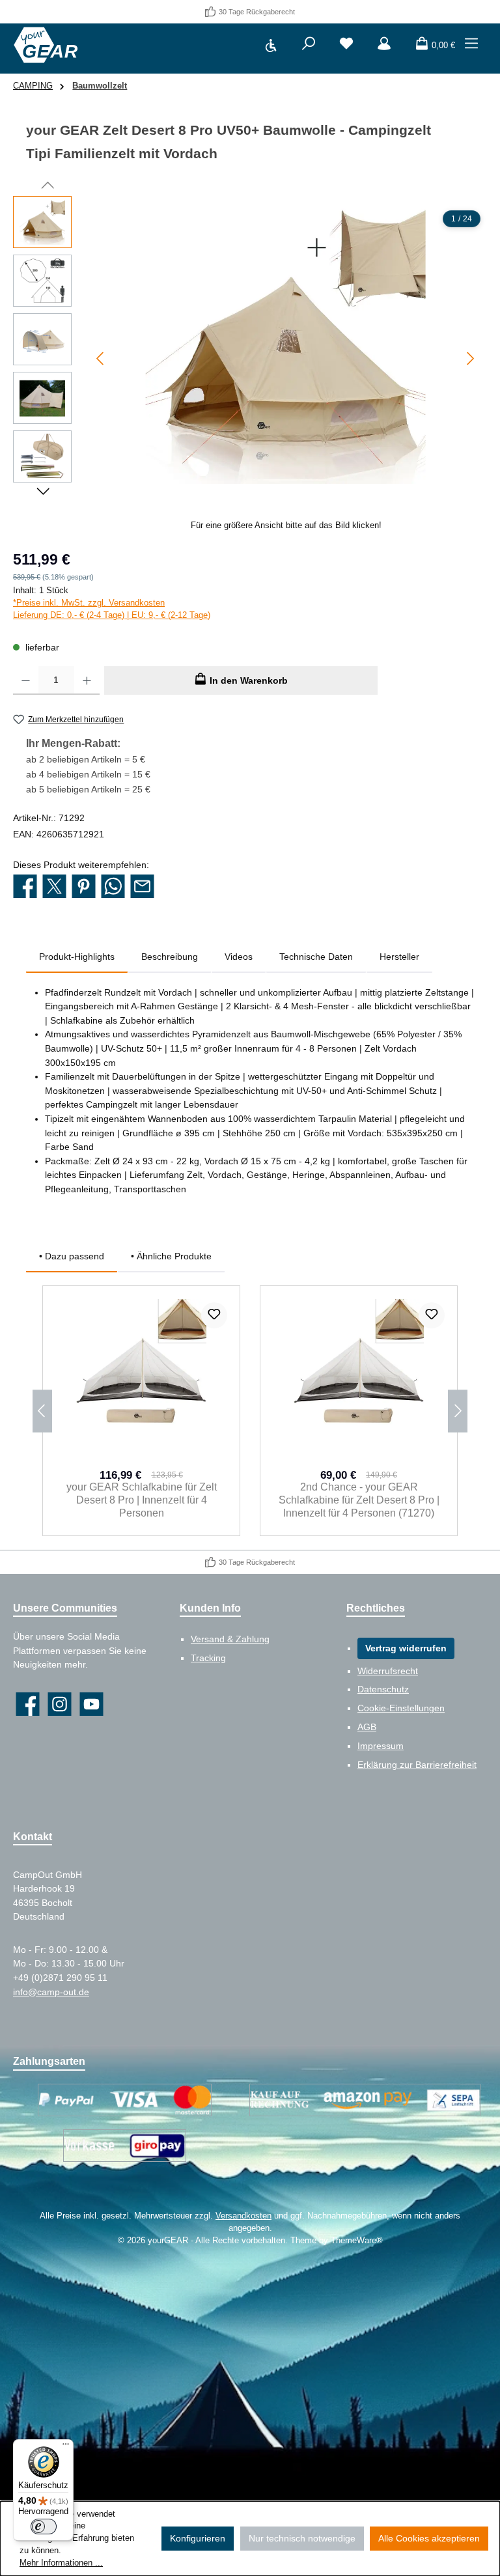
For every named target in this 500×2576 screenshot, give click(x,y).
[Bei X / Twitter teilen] (54, 888)
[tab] (77, 957)
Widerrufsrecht (388, 1671)
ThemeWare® (357, 2241)
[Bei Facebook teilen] (25, 888)
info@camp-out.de (51, 1992)
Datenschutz (383, 1689)
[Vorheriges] (101, 358)
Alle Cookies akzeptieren (429, 2538)
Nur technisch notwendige (302, 2538)
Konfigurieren (198, 2538)
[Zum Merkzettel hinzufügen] (214, 1315)
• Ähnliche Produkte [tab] (171, 1256)
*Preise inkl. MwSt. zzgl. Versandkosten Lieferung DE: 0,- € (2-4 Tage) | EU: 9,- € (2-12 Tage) (112, 609)
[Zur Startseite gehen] (46, 45)
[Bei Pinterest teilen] (84, 888)
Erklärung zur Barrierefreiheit (417, 1765)
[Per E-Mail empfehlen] (142, 888)
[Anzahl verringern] (26, 680)
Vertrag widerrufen (406, 1648)
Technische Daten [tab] (316, 957)
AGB (367, 1727)
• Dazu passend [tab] (72, 1256)
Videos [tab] (239, 957)
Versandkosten (243, 2216)
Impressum (381, 1746)
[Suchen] (309, 46)
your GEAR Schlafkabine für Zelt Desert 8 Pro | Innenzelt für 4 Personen (142, 1500)
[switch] (44, 2527)
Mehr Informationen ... (61, 2563)
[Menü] (471, 46)
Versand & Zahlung (230, 1639)
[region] (250, 368)
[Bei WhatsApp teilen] (113, 888)
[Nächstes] (470, 358)
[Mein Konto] (384, 46)
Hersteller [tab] (399, 957)
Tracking (208, 1658)
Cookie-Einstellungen (401, 1708)
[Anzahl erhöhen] (87, 680)
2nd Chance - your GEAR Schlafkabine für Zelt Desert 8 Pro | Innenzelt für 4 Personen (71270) (359, 1500)
